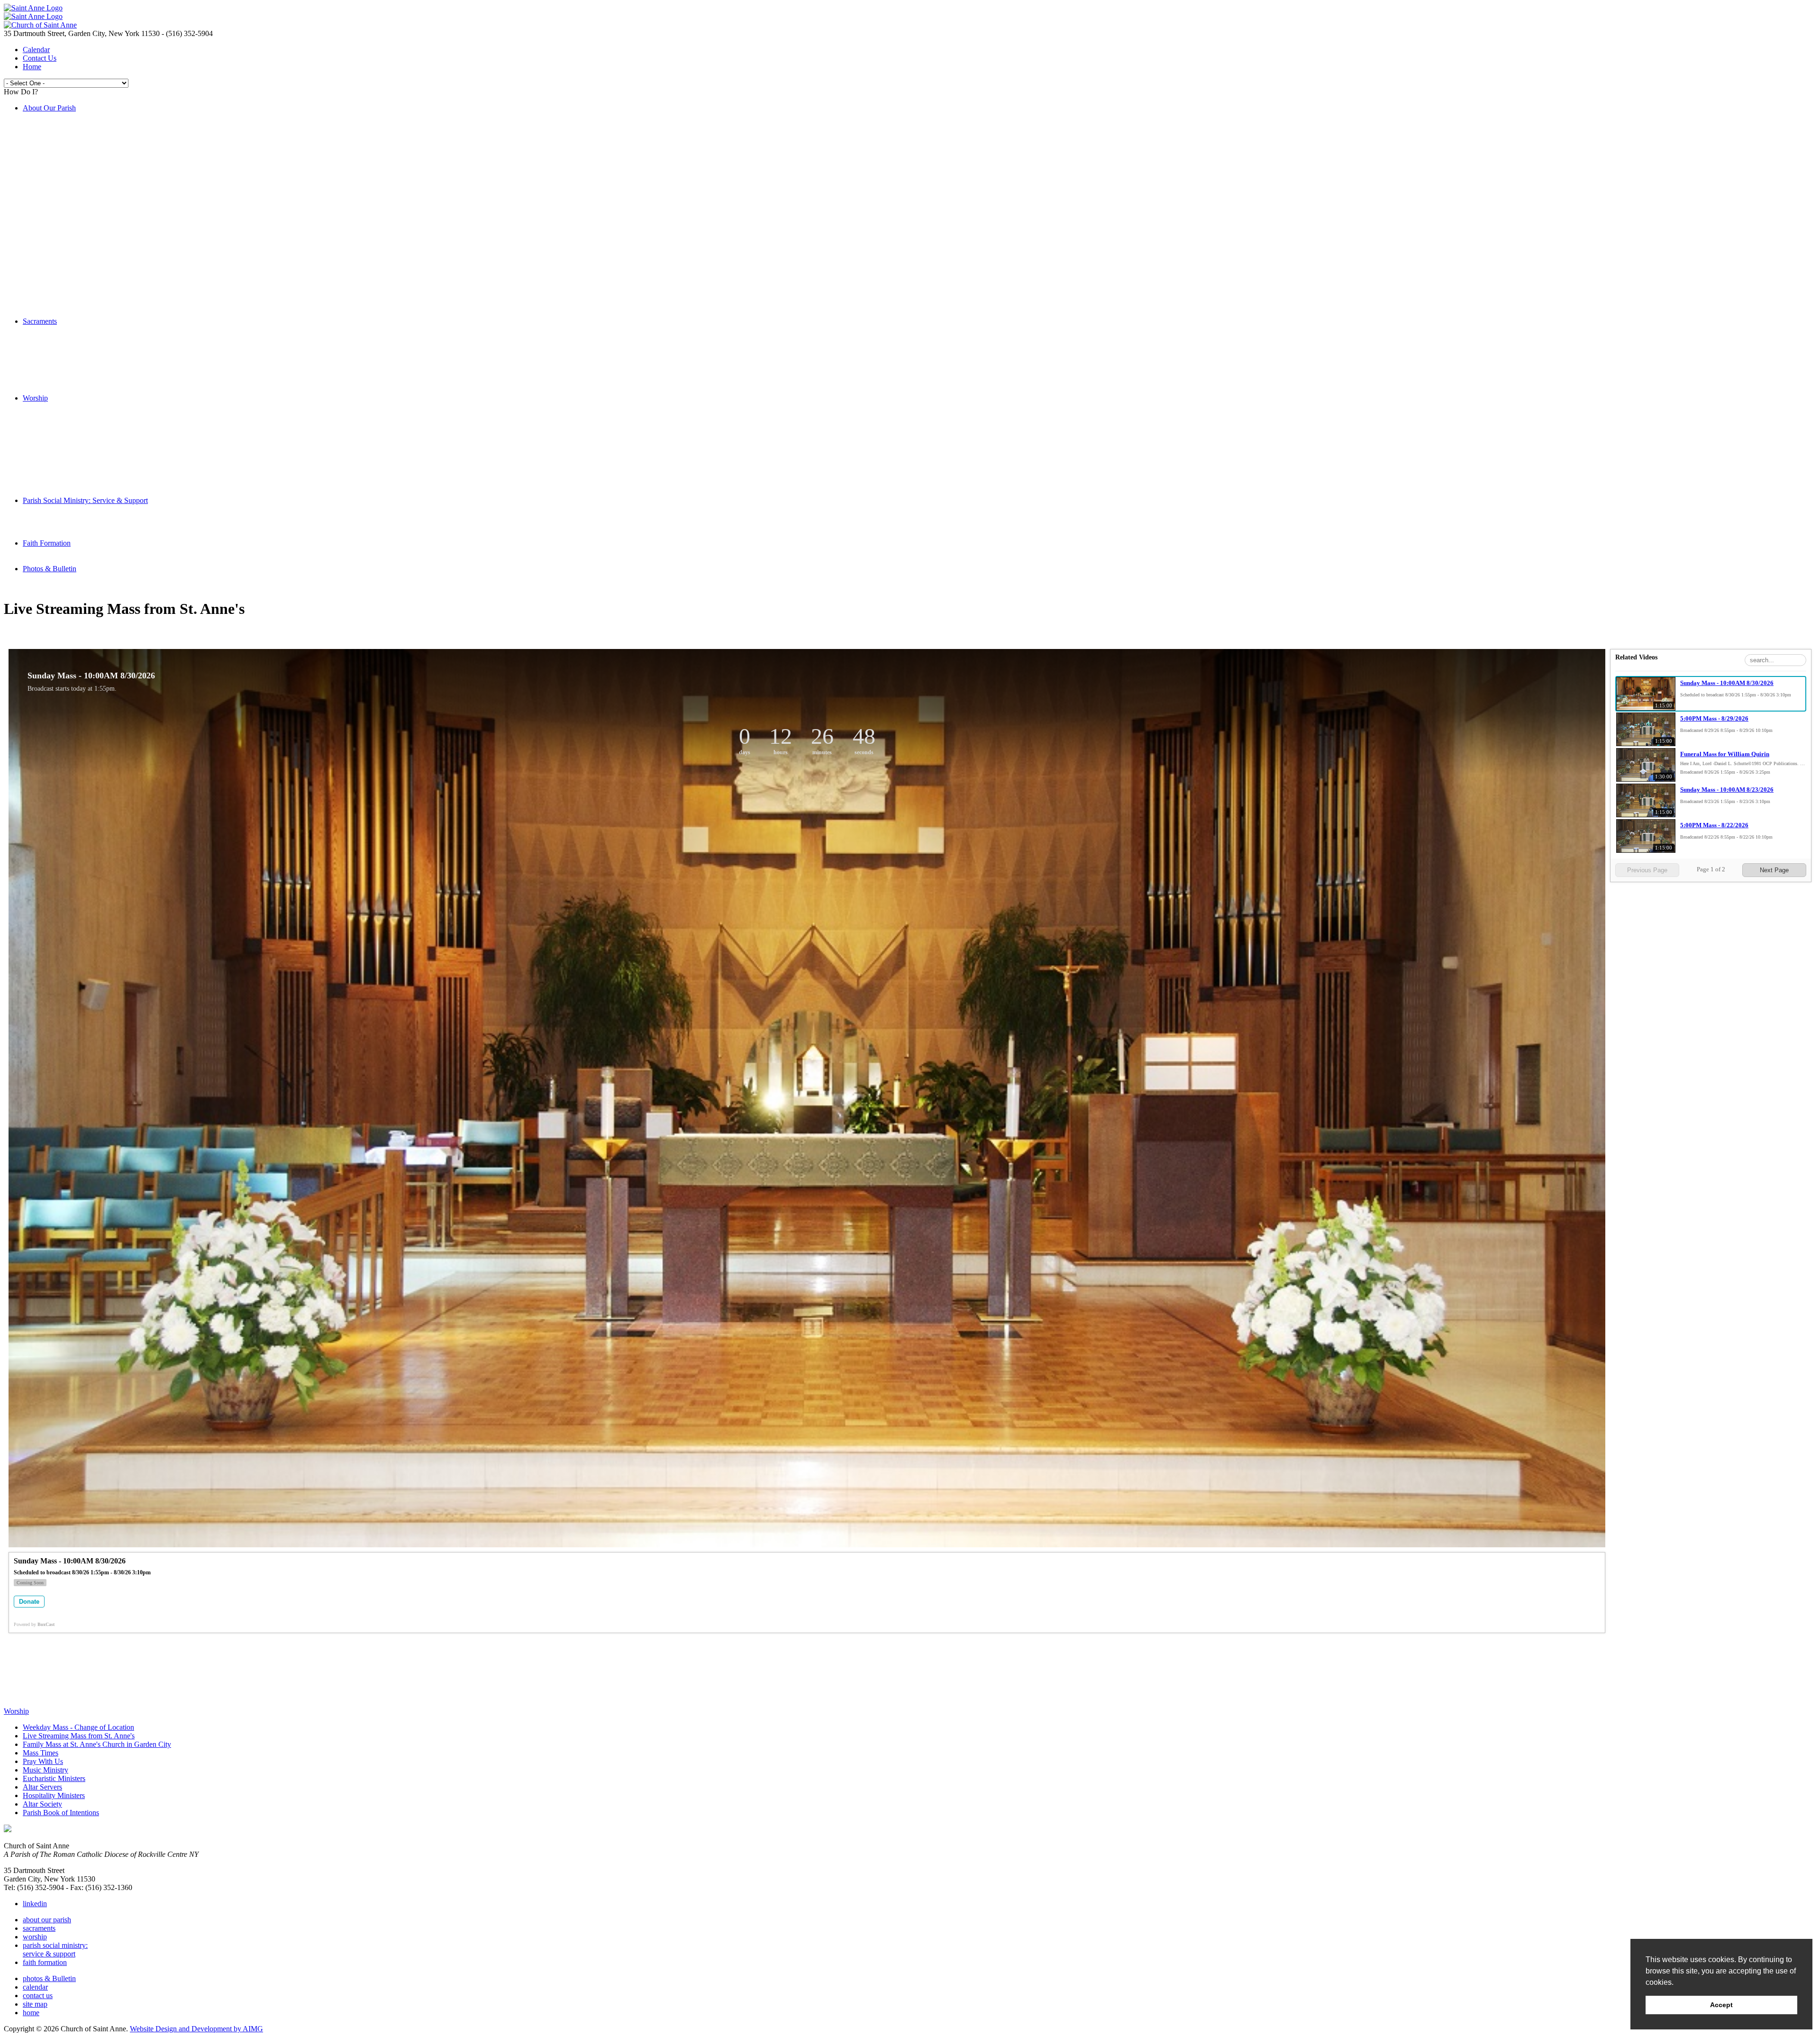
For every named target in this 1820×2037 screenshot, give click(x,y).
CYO (50, 219)
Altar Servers (61, 466)
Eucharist (56, 347)
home (31, 2013)
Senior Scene (80, 526)
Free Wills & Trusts (71, 253)
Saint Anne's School (72, 210)
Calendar (36, 50)
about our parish (47, 1920)
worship (35, 1937)
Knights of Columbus (74, 176)
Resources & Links (70, 270)
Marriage (55, 364)
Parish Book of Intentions (80, 492)
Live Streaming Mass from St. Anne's (98, 125)
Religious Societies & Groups (86, 227)
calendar (35, 1987)
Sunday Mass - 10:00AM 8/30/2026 (1727, 683)
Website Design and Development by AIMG (196, 2029)
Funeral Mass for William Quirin (1725, 754)
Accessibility (61, 296)
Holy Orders (60, 372)
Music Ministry (64, 449)
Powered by (34, 1624)
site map (35, 2004)
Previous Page (1647, 870)
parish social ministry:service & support (55, 1950)
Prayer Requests (66, 193)
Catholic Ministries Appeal (82, 168)
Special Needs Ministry (96, 517)
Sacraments (40, 321)
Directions (57, 304)
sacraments (39, 1928)
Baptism (54, 330)
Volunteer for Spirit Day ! (80, 116)
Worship (35, 398)
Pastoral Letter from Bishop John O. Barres (106, 279)
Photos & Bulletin (50, 569)
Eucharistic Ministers (73, 458)
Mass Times (59, 432)
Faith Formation (47, 543)
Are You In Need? (69, 202)
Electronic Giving (68, 159)
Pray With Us (62, 441)
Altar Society (61, 483)
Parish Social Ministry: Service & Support (85, 500)
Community (59, 509)
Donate (29, 1602)
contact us (38, 1996)
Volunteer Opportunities (77, 151)
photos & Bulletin (49, 1978)
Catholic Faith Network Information (96, 236)
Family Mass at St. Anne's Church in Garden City (116, 424)
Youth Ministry (83, 534)
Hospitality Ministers (73, 475)
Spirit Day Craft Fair (73, 142)
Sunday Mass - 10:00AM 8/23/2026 (1727, 790)
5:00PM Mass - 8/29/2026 (1714, 718)
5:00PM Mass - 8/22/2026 (1714, 825)
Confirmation (62, 355)
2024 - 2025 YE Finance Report (90, 261)
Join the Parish (64, 133)
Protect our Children (72, 244)
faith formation (45, 1962)
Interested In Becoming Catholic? (92, 389)
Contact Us (40, 58)
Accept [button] (1721, 2005)
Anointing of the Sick (74, 381)
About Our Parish (49, 108)
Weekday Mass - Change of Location (97, 406)
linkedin (35, 1904)
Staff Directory (64, 287)
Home (32, 67)
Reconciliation (63, 338)
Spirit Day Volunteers (74, 313)
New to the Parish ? (71, 185)
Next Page (1774, 870)
